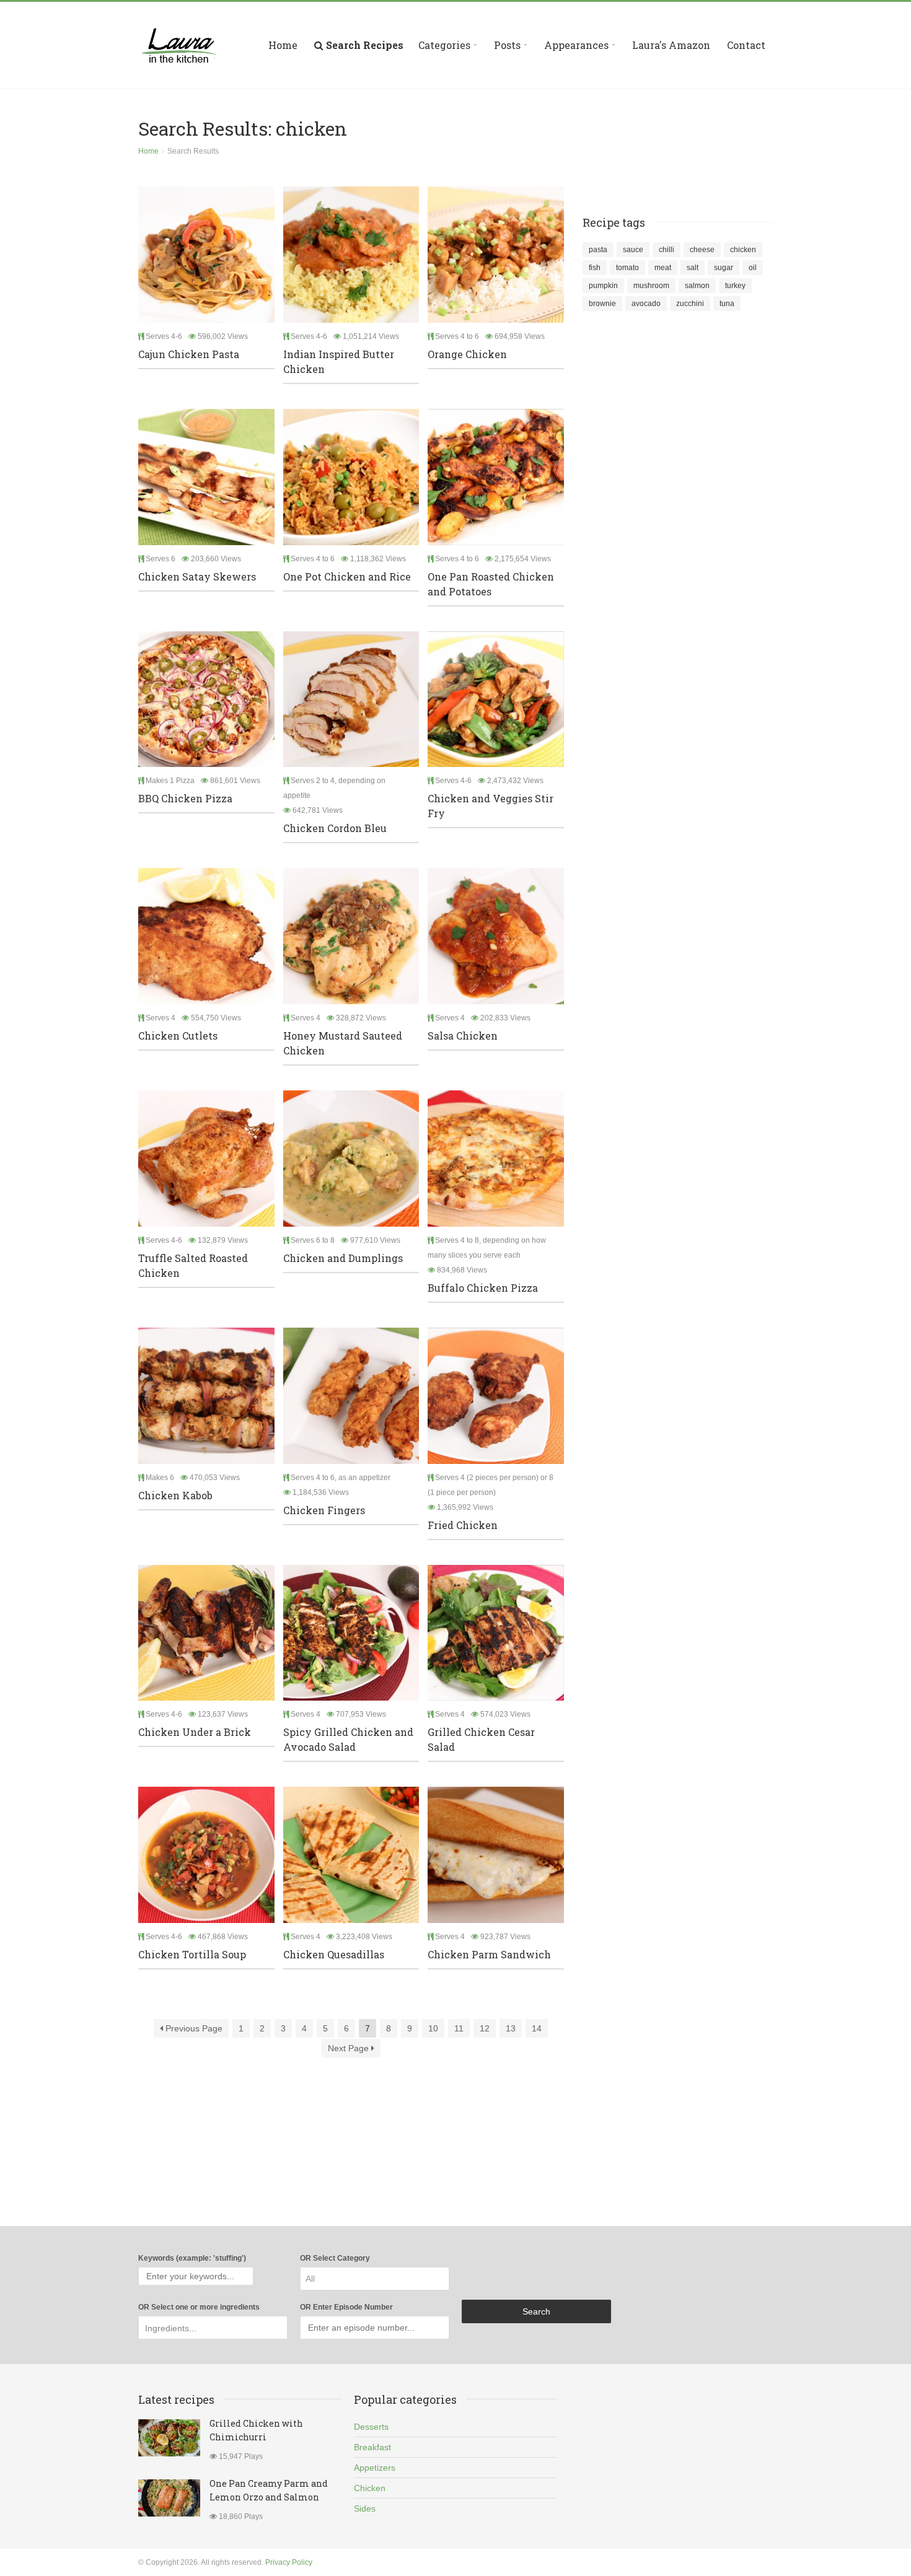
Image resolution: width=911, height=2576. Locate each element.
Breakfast (372, 2447)
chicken (743, 250)
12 (485, 2028)
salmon (697, 286)
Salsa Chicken (463, 1036)
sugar (724, 268)
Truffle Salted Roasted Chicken (193, 1265)
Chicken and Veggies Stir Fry (491, 806)
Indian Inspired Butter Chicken (339, 361)
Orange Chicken (467, 354)
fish (595, 268)
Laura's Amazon (671, 45)
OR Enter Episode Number (346, 2307)
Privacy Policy (289, 2562)
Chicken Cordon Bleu (335, 828)
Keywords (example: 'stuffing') (192, 2258)
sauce (633, 250)
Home (283, 45)
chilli (667, 250)
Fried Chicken (463, 1525)
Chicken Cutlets (178, 1036)
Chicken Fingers (324, 1510)
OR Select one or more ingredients (199, 2307)
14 (537, 2028)
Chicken (370, 2488)
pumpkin (603, 286)
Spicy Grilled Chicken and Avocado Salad (348, 1739)
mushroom (651, 286)
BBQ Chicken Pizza (185, 798)
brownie (602, 304)
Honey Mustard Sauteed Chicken (343, 1043)
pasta (598, 250)
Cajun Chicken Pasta (189, 354)
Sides (365, 2508)
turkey (735, 286)
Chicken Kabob (175, 1495)
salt (693, 268)
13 (511, 2028)
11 (459, 2028)
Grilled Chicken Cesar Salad (481, 1739)
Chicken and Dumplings (343, 1258)
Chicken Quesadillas (334, 1954)
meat (663, 268)
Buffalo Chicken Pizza (483, 1288)
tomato (627, 268)
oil (753, 268)
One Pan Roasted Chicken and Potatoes (491, 584)
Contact (746, 45)
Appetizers (375, 2468)
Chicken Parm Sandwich (489, 1954)
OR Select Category (335, 2258)
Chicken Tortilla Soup (192, 1954)
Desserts (371, 2427)
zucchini (690, 304)
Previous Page (193, 2028)
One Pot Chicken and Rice (347, 576)
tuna (727, 304)
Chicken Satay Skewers (197, 576)
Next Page (350, 2048)
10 (433, 2028)
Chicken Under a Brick (195, 1732)
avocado (646, 304)
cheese (702, 250)
